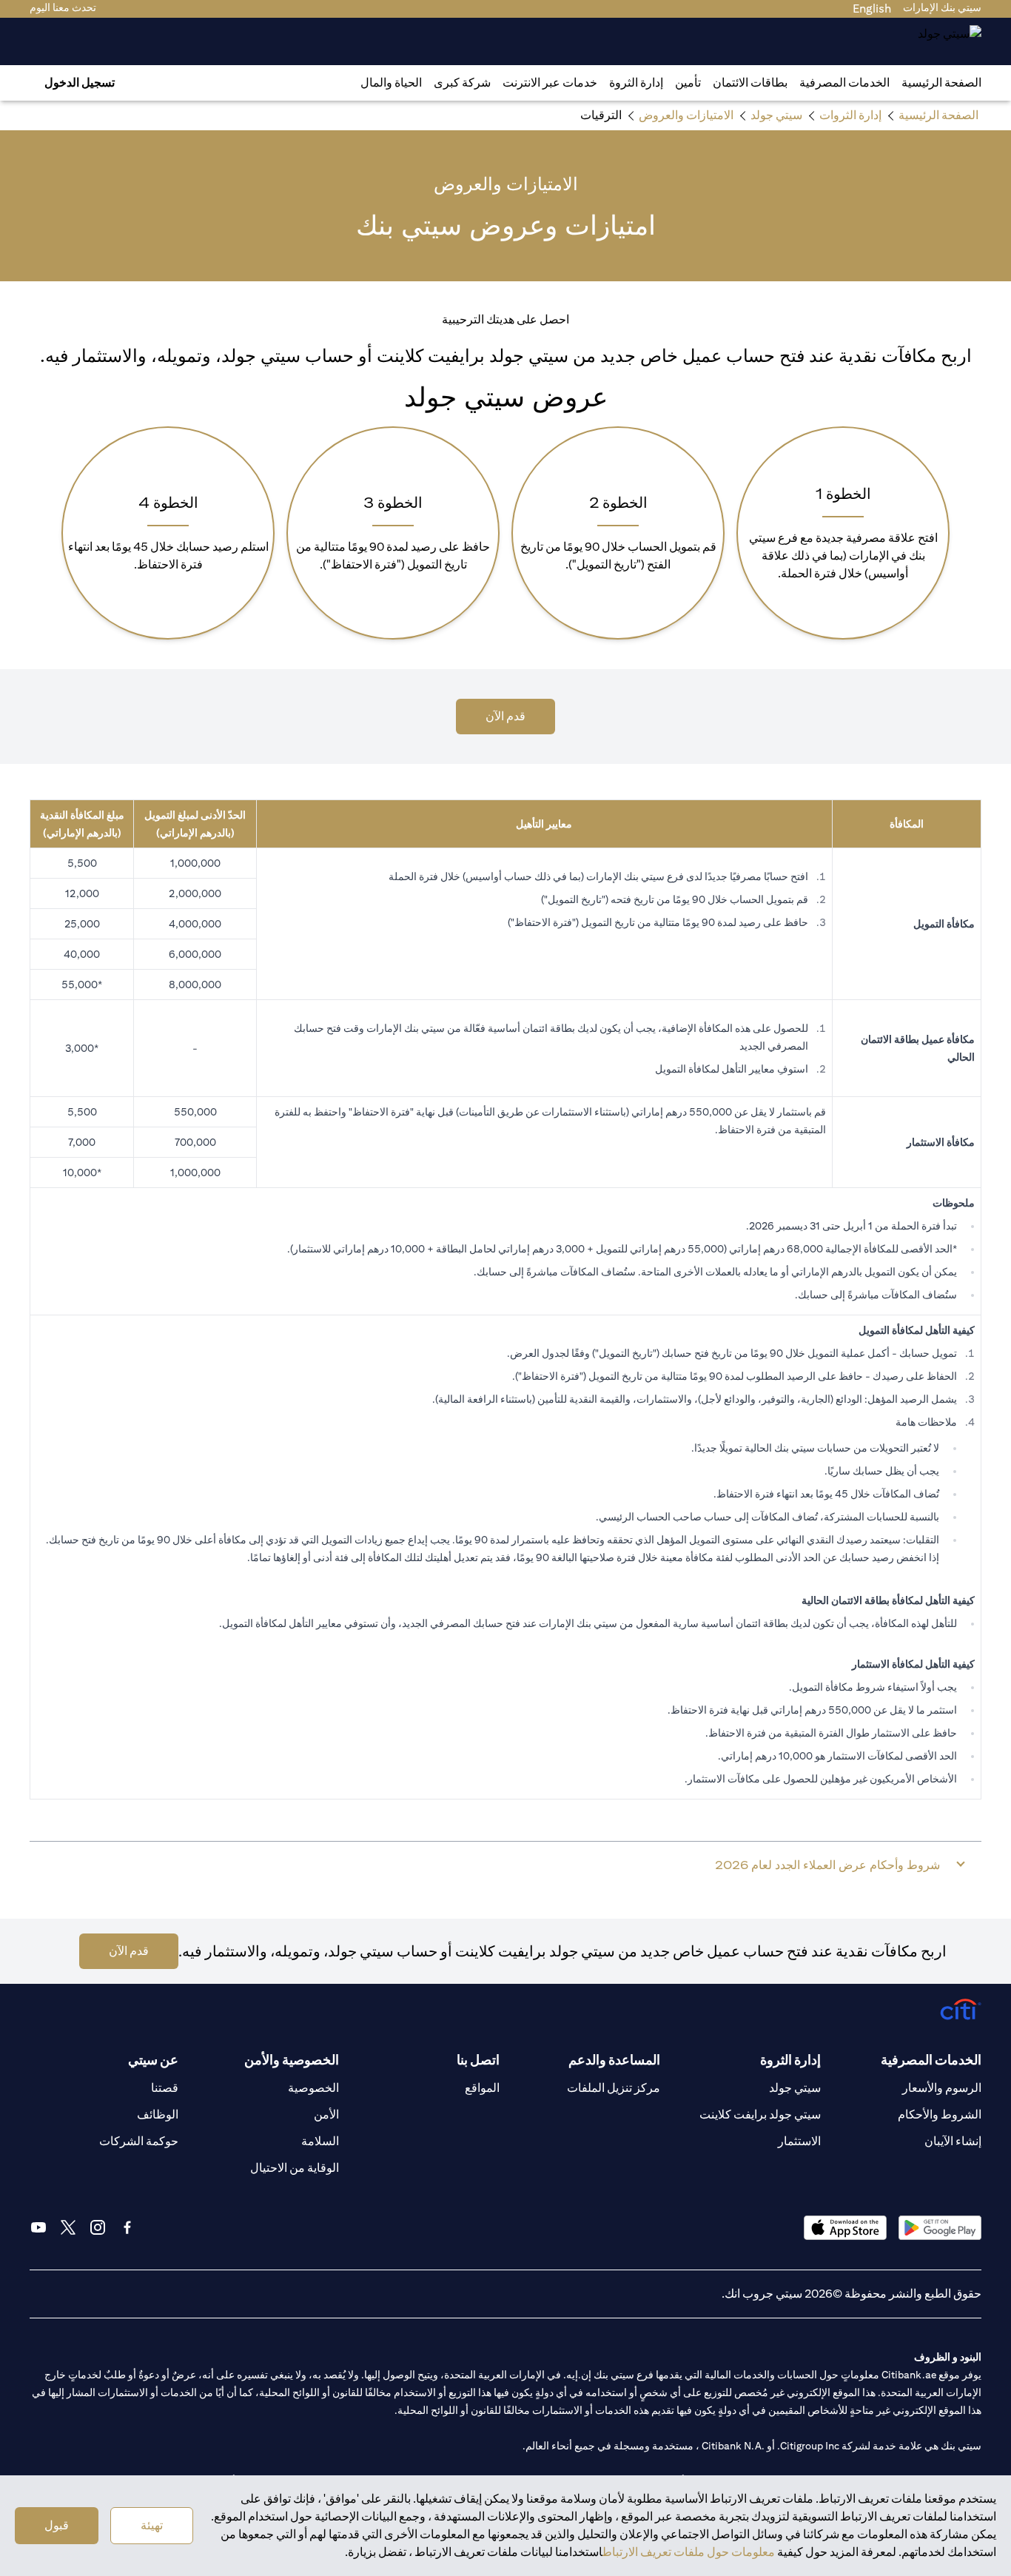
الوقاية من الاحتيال (295, 2168)
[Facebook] (127, 2227)
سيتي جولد (795, 2088)
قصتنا (165, 2088)
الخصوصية (313, 2088)
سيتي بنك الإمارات (942, 7)
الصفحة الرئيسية (941, 83)
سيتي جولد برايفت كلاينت (760, 2114)
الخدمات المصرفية (844, 83)
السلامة (320, 2141)
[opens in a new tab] (940, 2228)
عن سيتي (153, 2060)
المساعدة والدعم (614, 2060)
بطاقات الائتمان (750, 83)
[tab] (844, 83)
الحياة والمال (391, 83)
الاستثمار (799, 2141)
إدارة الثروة (636, 83)
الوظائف (158, 2114)
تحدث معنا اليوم (63, 7)
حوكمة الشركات (139, 2141)
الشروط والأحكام (940, 2114)
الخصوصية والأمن (292, 2060)
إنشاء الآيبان (953, 2141)
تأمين (688, 83)
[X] (68, 2227)
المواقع (482, 2088)
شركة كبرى (462, 83)
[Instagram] (98, 2227)
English (872, 9)
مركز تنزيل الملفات (614, 2088)
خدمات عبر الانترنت (550, 83)
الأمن (326, 2114)
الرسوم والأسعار (942, 2088)
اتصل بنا (478, 2060)
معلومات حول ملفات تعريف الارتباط (689, 2552)
